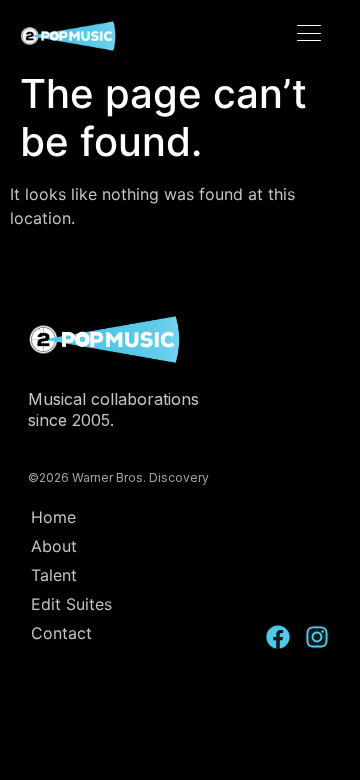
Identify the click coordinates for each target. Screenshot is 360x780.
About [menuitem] (54, 546)
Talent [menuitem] (54, 575)
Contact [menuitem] (61, 633)
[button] (309, 34)
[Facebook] (278, 637)
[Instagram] (317, 637)
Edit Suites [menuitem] (71, 604)
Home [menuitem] (53, 517)
